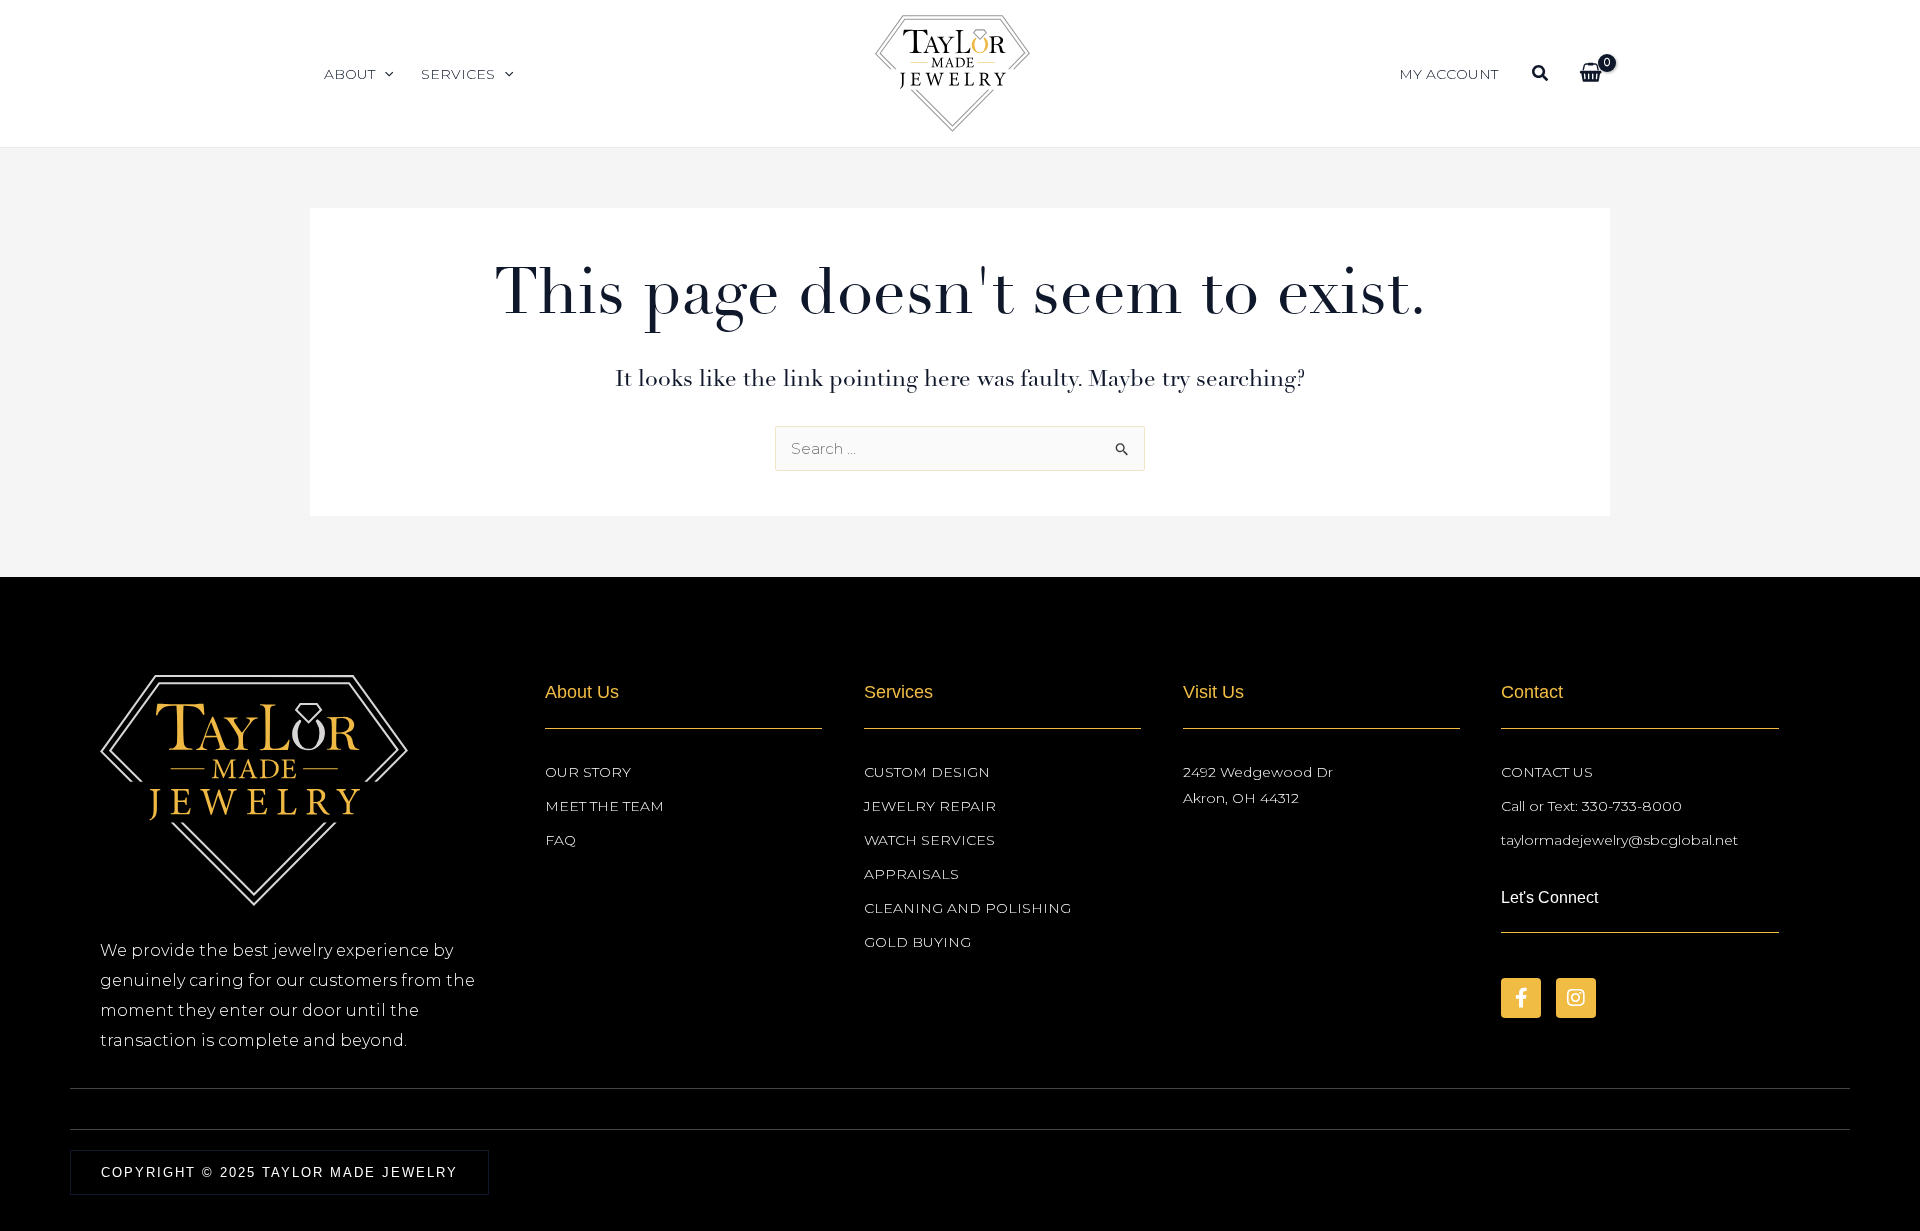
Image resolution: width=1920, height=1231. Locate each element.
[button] (1541, 76)
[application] (384, 74)
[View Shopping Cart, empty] (1590, 74)
